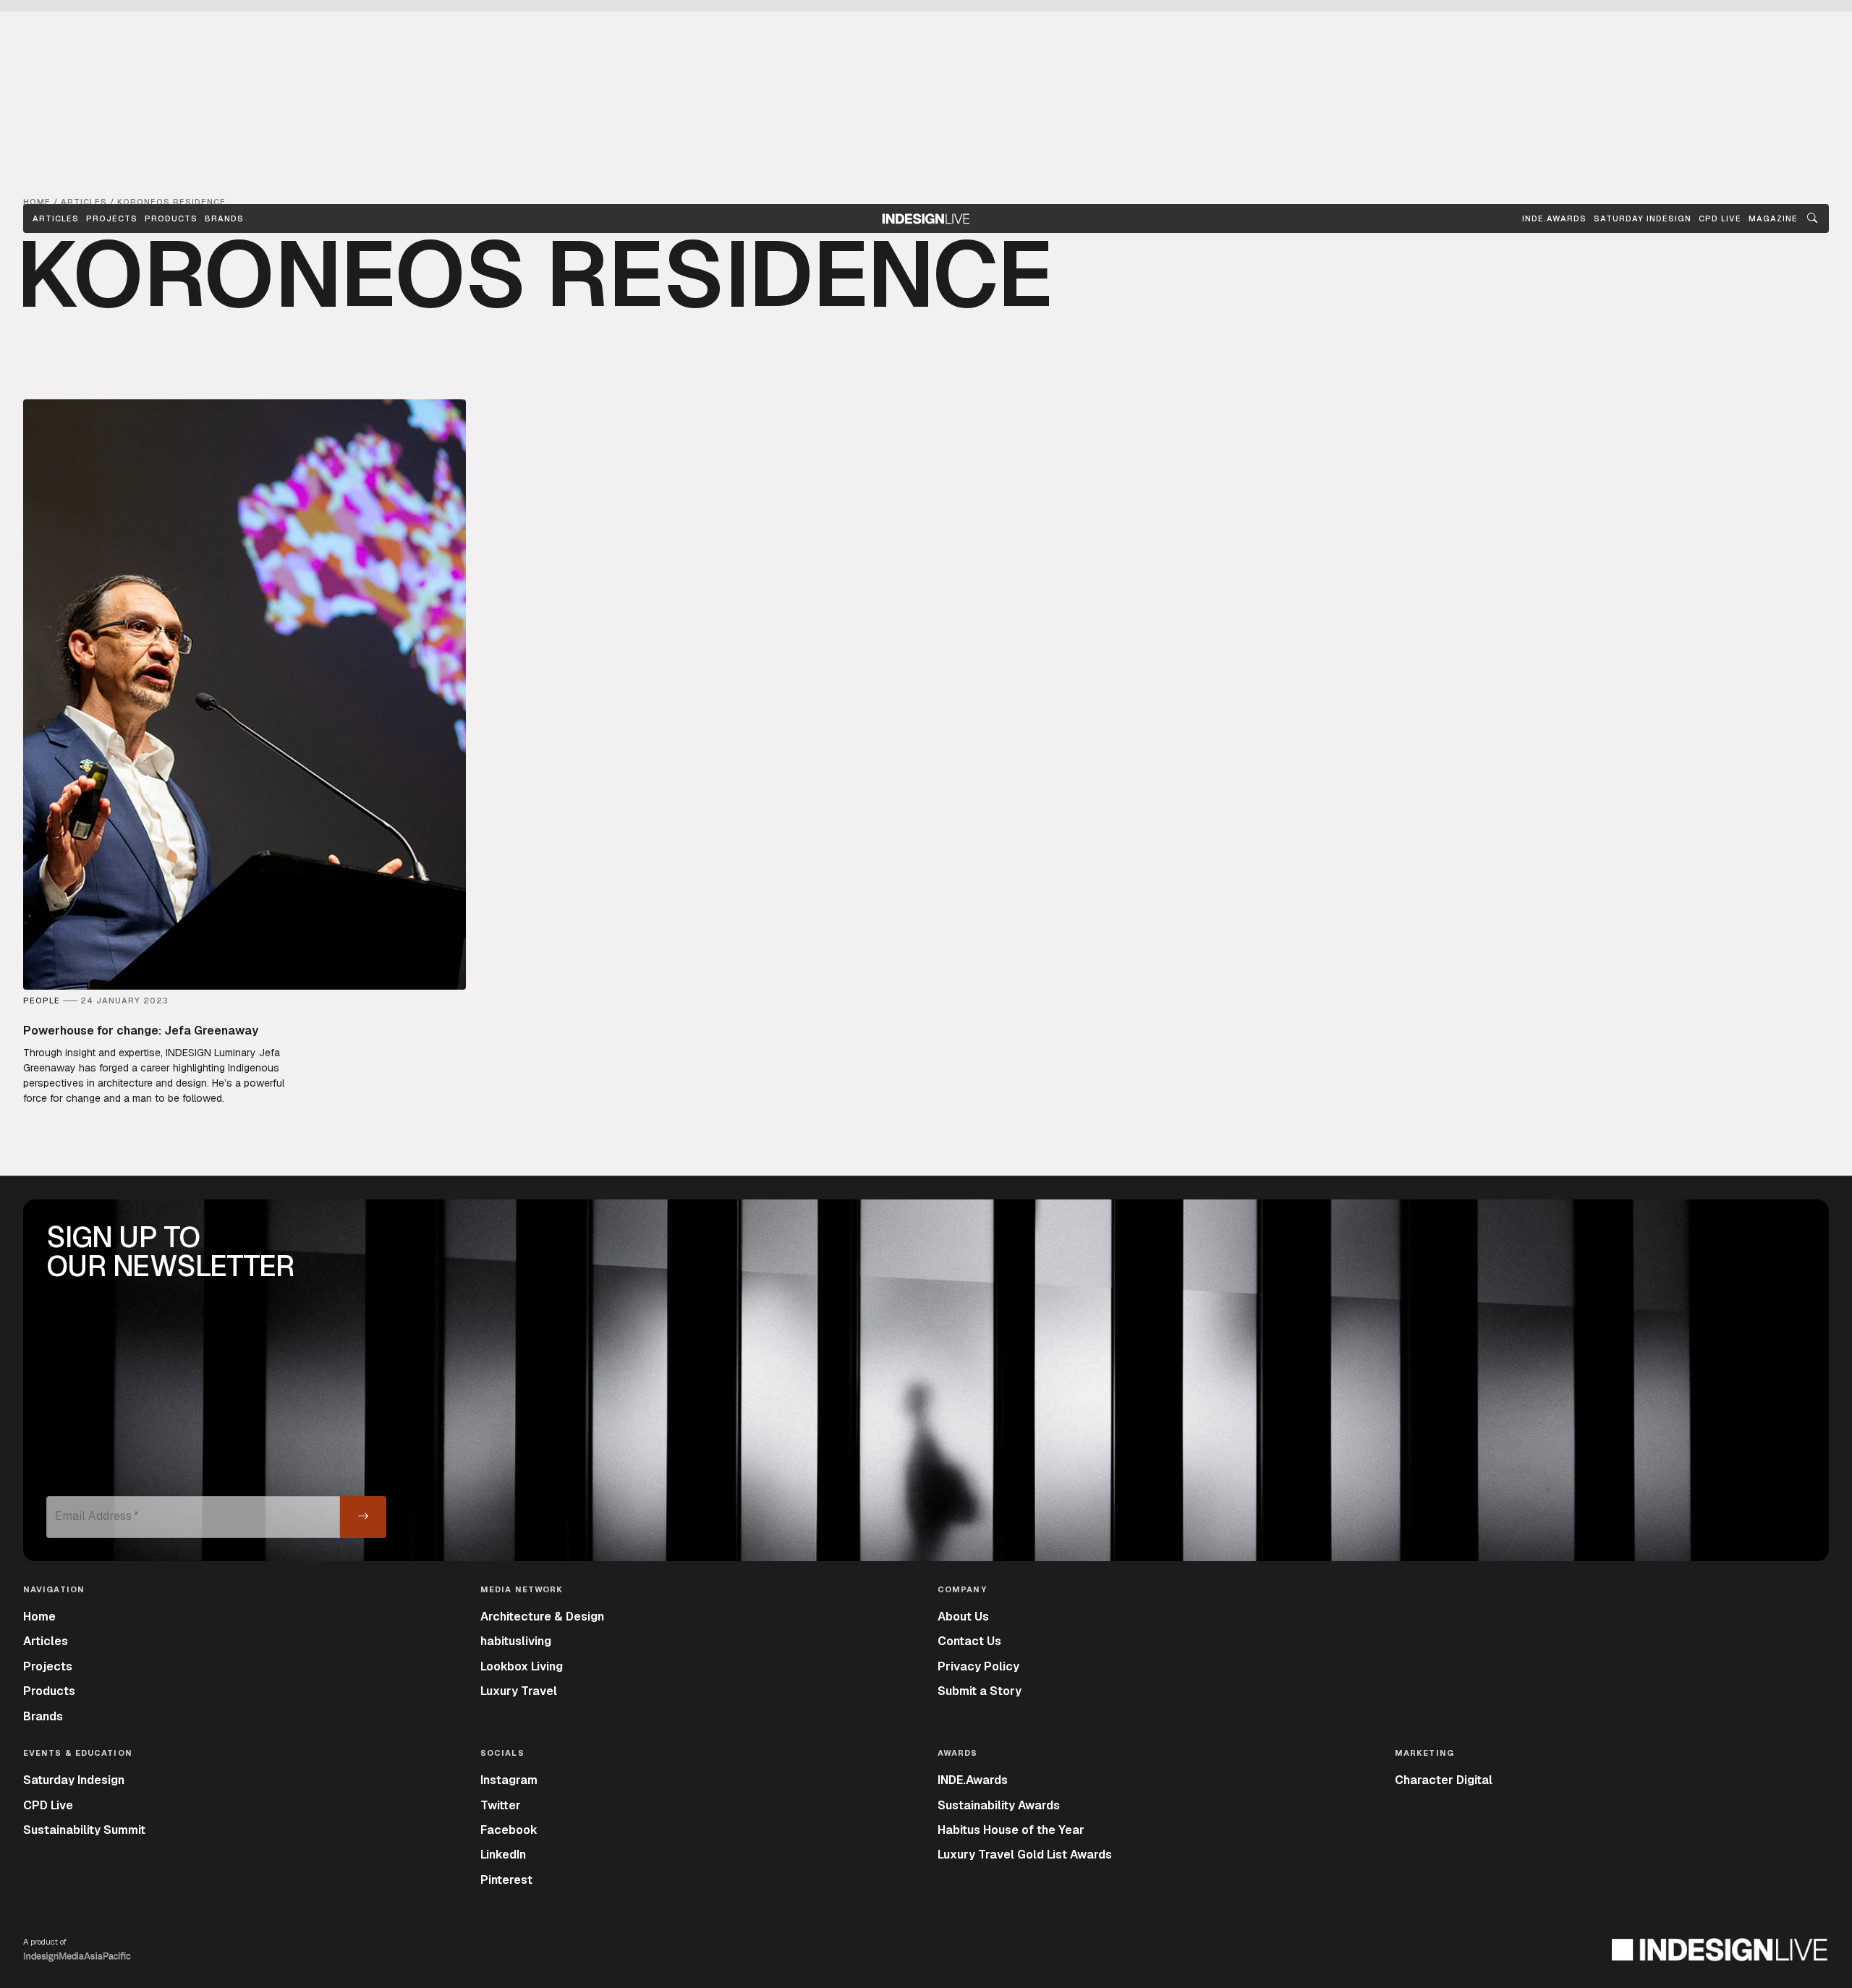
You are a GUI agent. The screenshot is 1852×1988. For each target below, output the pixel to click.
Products (171, 218)
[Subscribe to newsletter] (363, 1517)
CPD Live (48, 1805)
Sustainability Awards (999, 1805)
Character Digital (1444, 1780)
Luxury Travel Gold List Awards (1025, 1855)
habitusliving (516, 1641)
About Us (963, 1617)
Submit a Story (980, 1691)
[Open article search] (1812, 218)
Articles (56, 218)
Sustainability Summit (84, 1830)
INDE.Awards (973, 1780)
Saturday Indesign (74, 1780)
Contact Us (969, 1641)
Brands (224, 218)
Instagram (509, 1780)
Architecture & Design (542, 1617)
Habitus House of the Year (1011, 1830)
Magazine (1773, 218)
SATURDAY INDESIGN (1643, 218)
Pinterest (506, 1880)
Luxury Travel (519, 1691)
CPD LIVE (1720, 218)
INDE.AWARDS (1554, 218)
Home (39, 1617)
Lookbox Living (522, 1666)
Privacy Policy (978, 1666)
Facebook (509, 1830)
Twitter (501, 1805)
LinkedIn (503, 1855)
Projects (112, 218)
